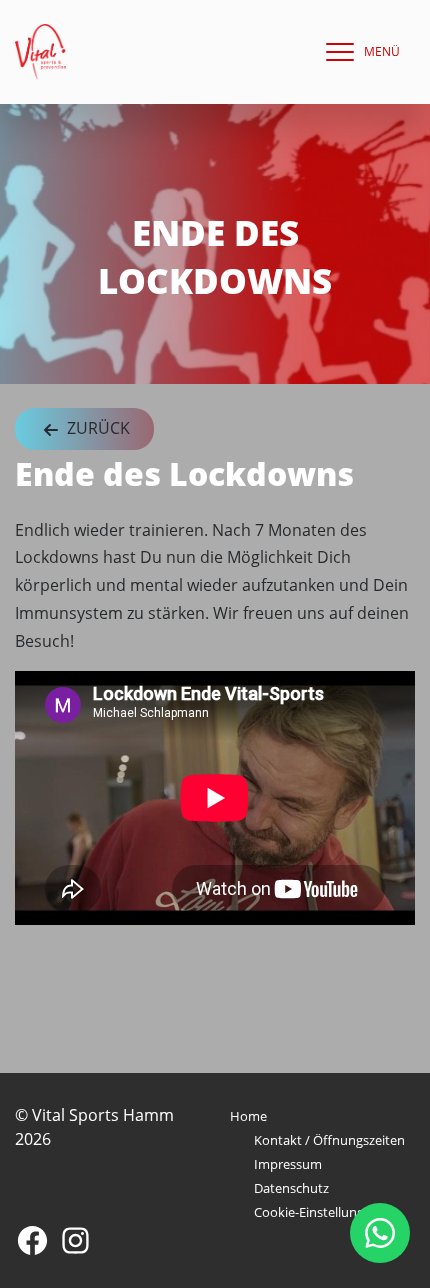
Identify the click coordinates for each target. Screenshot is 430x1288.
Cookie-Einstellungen (316, 1212)
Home (248, 1116)
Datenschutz (291, 1188)
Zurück (96, 428)
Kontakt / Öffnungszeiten (329, 1140)
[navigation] (358, 52)
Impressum (288, 1164)
